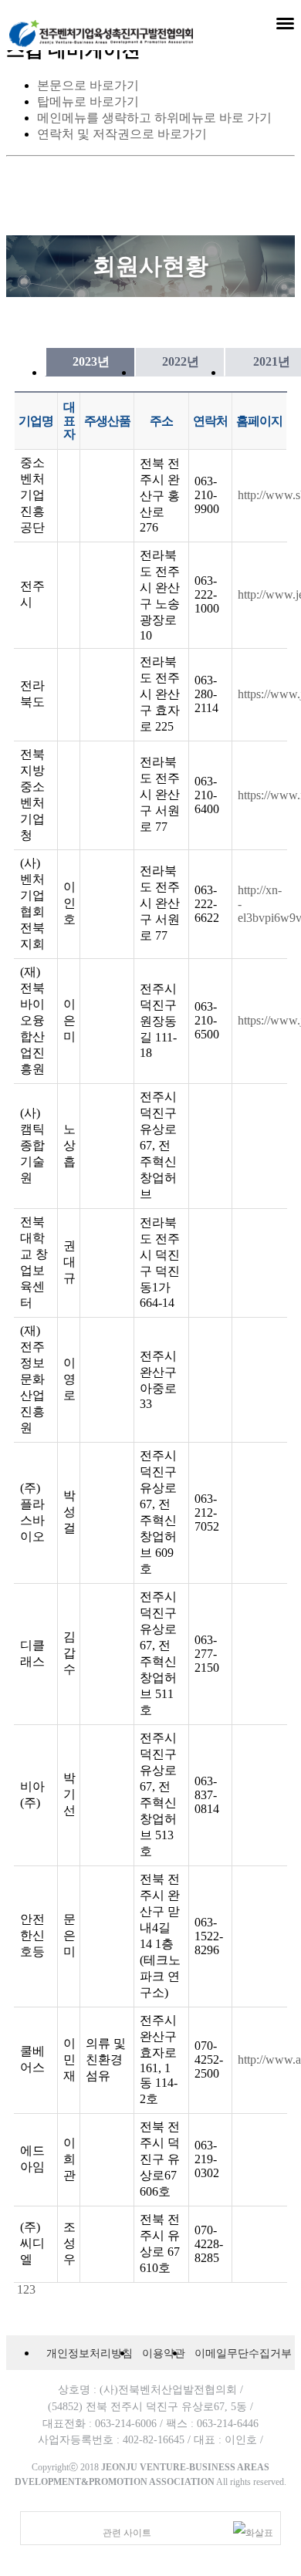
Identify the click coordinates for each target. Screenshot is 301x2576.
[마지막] (40, 2289)
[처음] (15, 2289)
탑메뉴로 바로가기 (88, 101)
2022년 (181, 361)
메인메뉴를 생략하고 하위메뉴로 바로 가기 (154, 118)
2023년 (91, 361)
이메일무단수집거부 (243, 2353)
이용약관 (164, 2353)
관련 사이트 (127, 2533)
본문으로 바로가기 (88, 85)
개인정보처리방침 (90, 2353)
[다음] (37, 2289)
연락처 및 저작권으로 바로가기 (122, 134)
